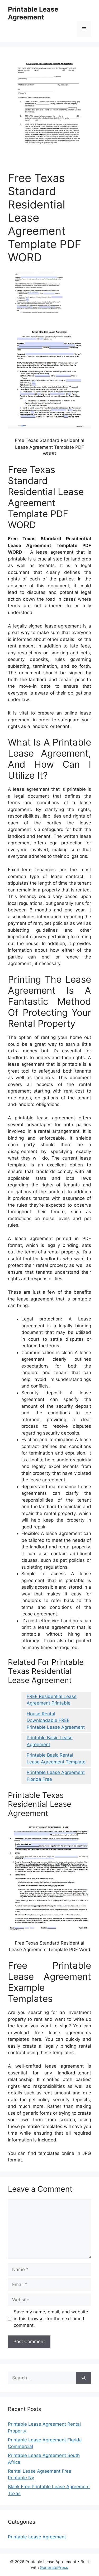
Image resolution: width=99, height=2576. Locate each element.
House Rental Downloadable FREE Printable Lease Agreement (56, 1720)
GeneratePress (54, 2567)
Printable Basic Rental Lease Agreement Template (56, 1758)
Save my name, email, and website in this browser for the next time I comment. (51, 2319)
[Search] (84, 2378)
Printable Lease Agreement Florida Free (56, 1776)
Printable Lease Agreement (33, 13)
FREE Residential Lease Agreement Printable (52, 1700)
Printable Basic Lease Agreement (50, 1741)
